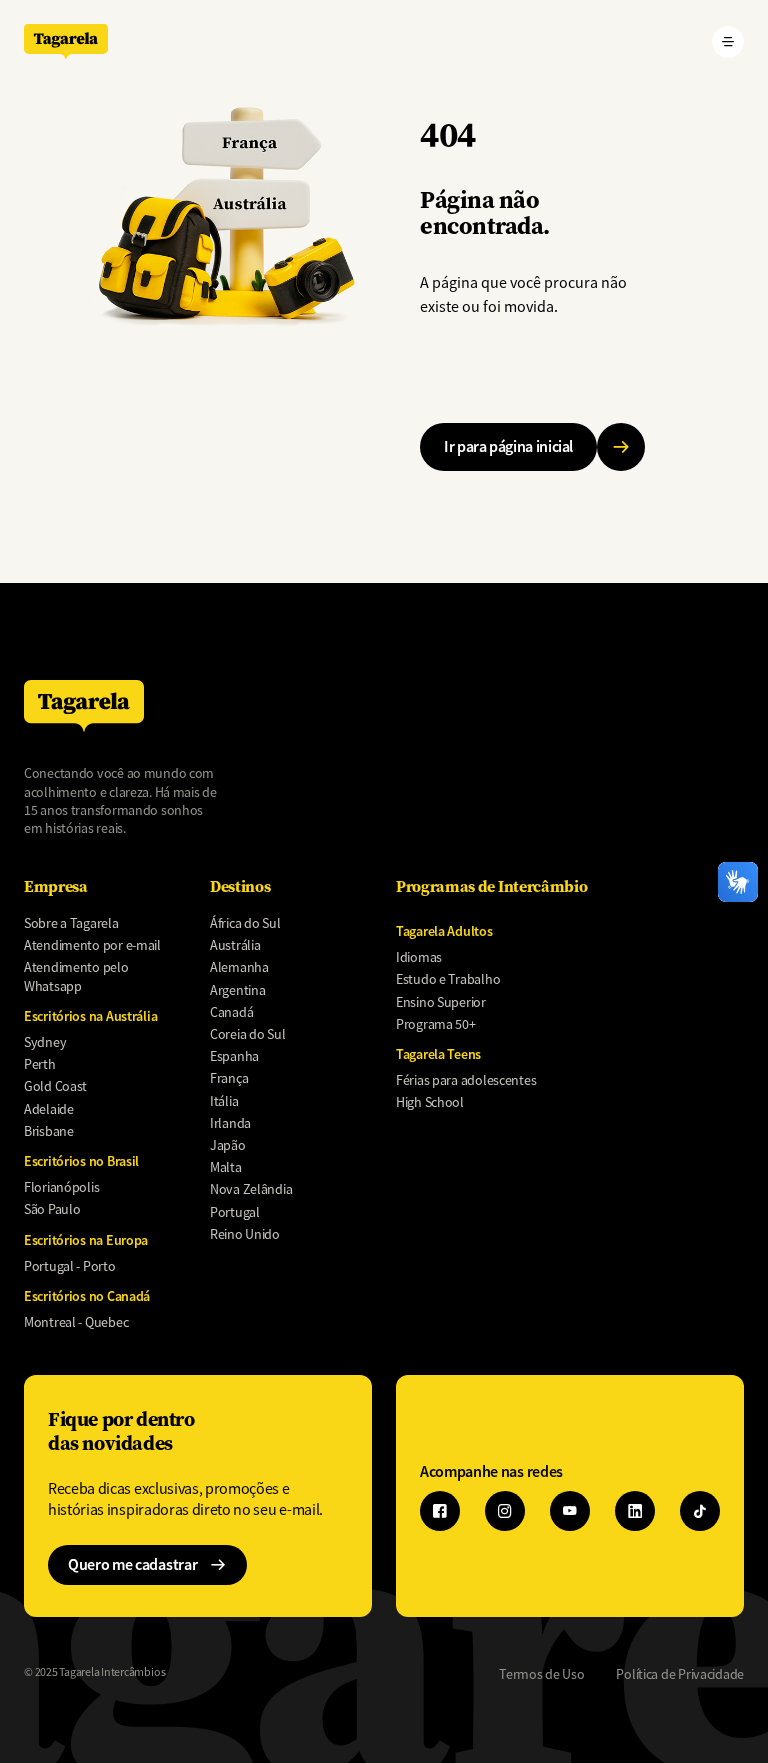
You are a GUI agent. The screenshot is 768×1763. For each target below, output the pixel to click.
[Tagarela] (66, 41)
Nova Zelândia (251, 1189)
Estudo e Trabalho (448, 979)
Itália (224, 1101)
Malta (226, 1167)
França (229, 1078)
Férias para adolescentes (466, 1080)
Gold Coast (55, 1086)
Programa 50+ (436, 1024)
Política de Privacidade (680, 1674)
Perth (40, 1064)
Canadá (231, 1012)
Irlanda (230, 1123)
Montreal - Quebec (76, 1322)
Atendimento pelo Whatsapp (76, 976)
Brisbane (49, 1131)
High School (430, 1102)
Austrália (235, 945)
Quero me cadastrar (132, 1564)
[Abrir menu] (728, 42)
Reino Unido (245, 1234)
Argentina (237, 990)
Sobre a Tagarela (71, 923)
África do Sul (245, 923)
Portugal (235, 1212)
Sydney (45, 1042)
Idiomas (419, 957)
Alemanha (239, 967)
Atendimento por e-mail (92, 945)
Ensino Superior (441, 1002)
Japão (228, 1145)
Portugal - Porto (70, 1266)
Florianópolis (61, 1187)
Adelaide (49, 1109)
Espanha (234, 1056)
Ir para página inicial (508, 446)
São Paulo (52, 1209)
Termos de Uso (541, 1674)
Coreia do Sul (247, 1034)
